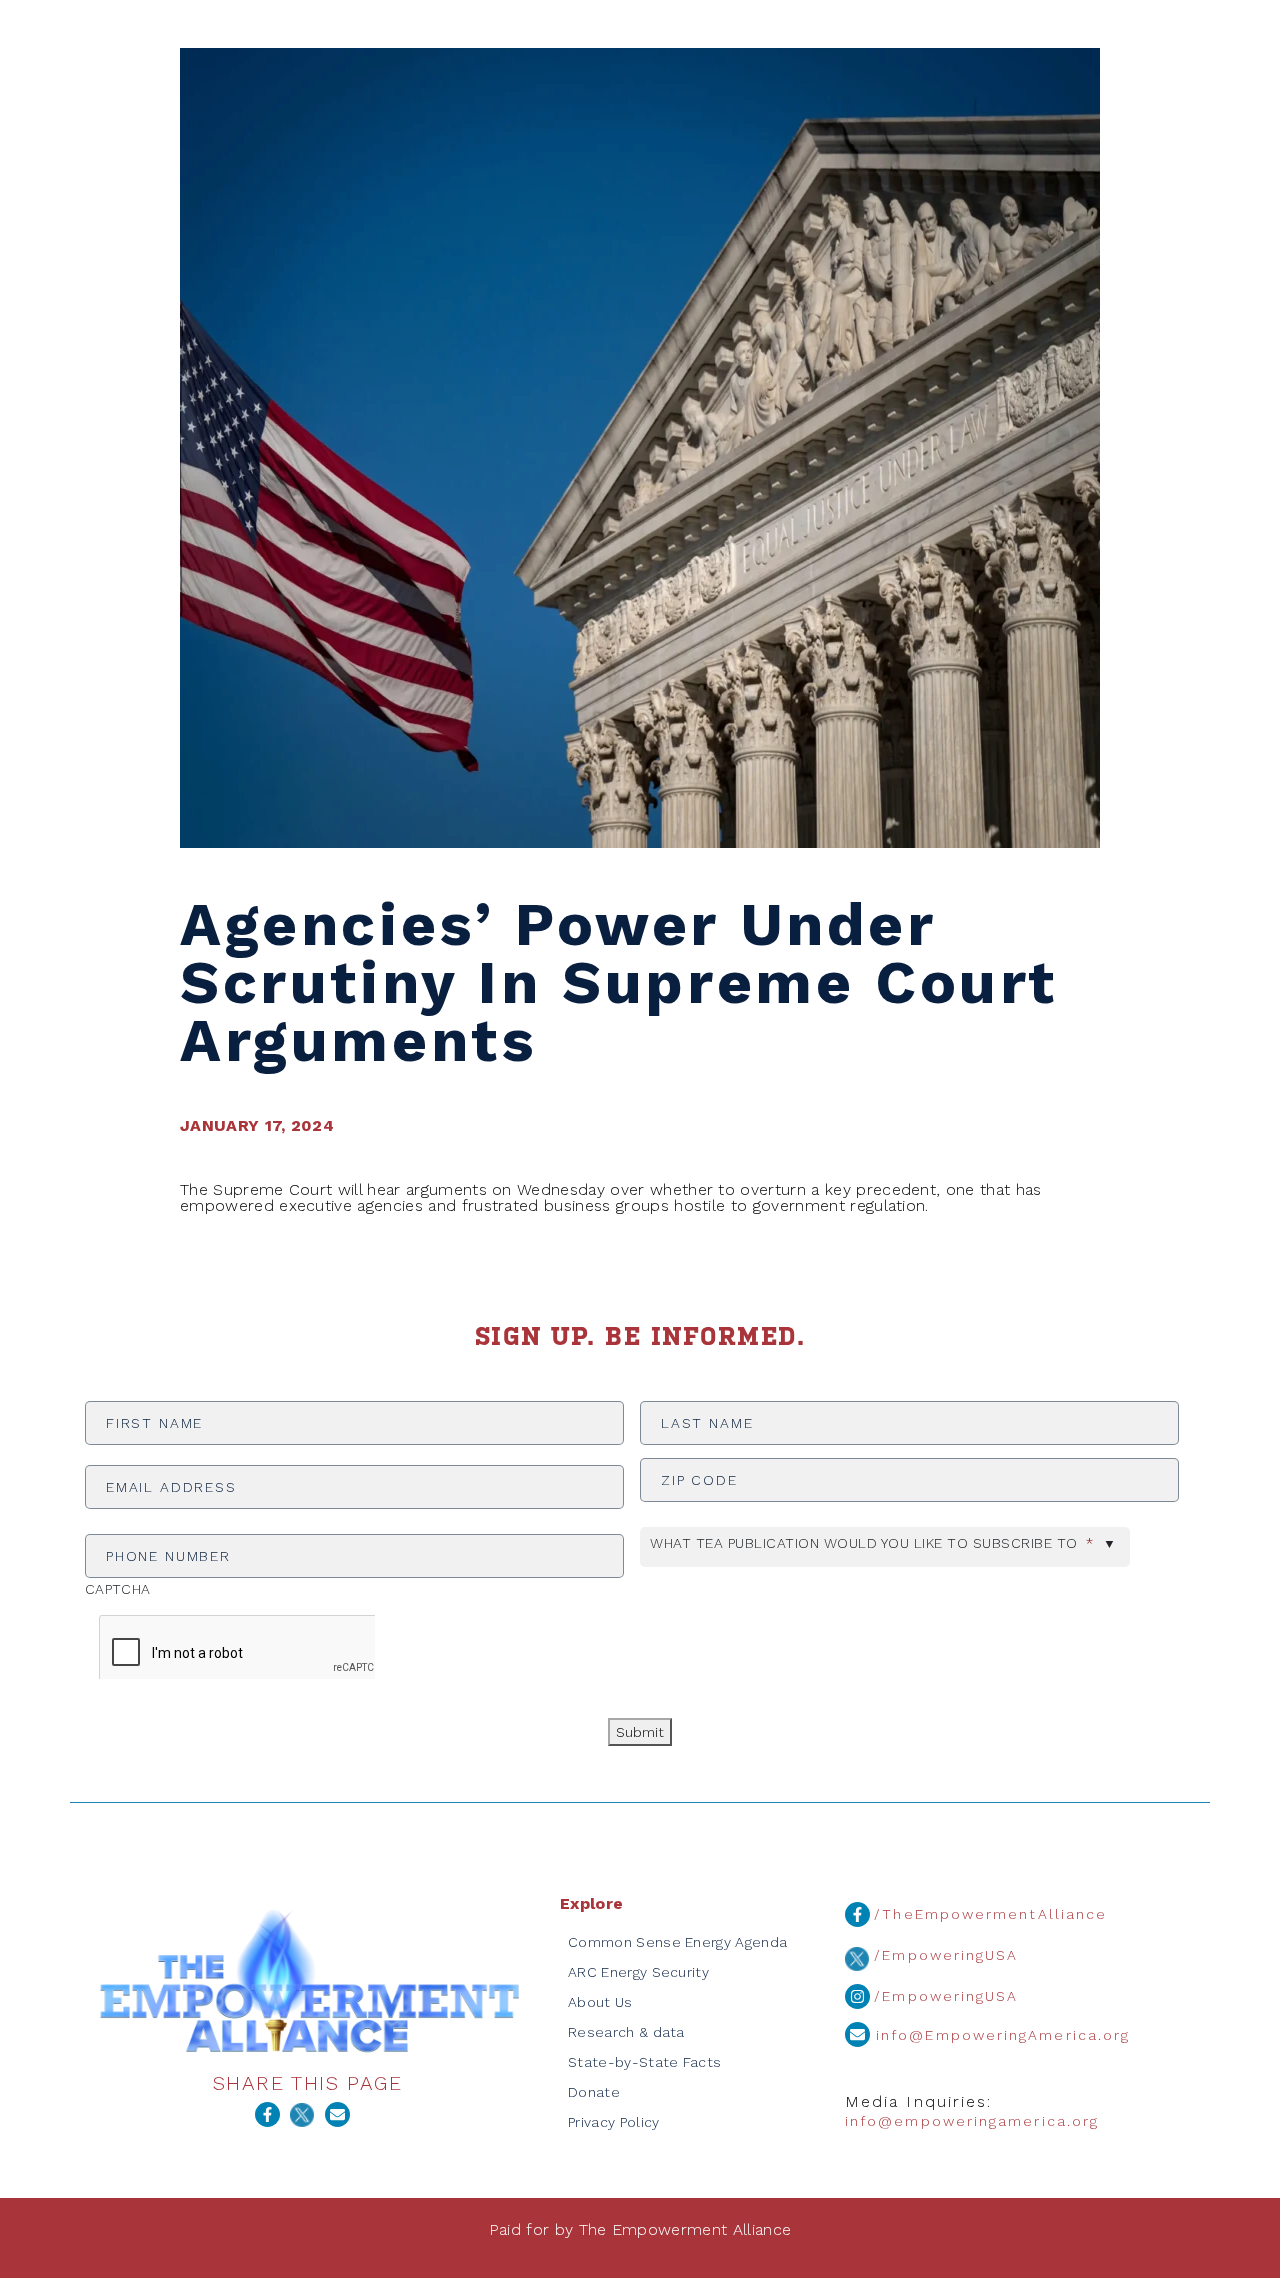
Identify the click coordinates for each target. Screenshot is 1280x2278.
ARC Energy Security (638, 1972)
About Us (600, 2002)
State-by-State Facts (644, 2062)
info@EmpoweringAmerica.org (1000, 2035)
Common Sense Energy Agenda (677, 1942)
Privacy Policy (613, 2122)
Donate (594, 2092)
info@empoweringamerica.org (972, 2121)
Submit (640, 1732)
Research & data (626, 2032)
